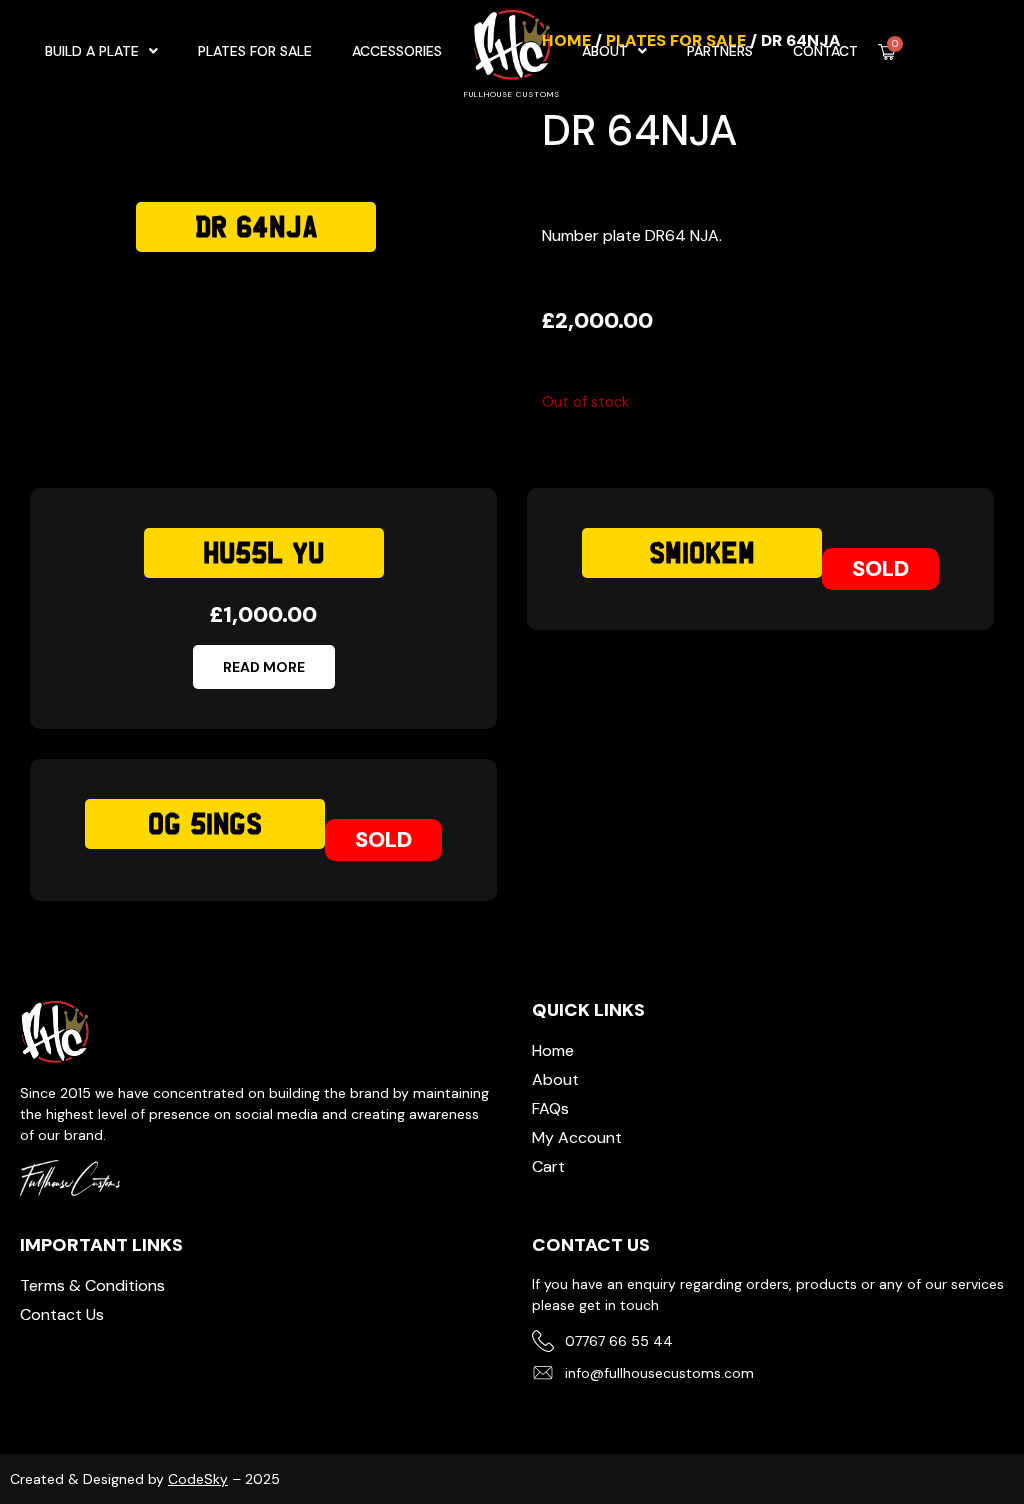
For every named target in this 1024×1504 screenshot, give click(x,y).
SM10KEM (702, 553)
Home (566, 40)
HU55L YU (263, 553)
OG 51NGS (205, 824)
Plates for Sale (676, 40)
